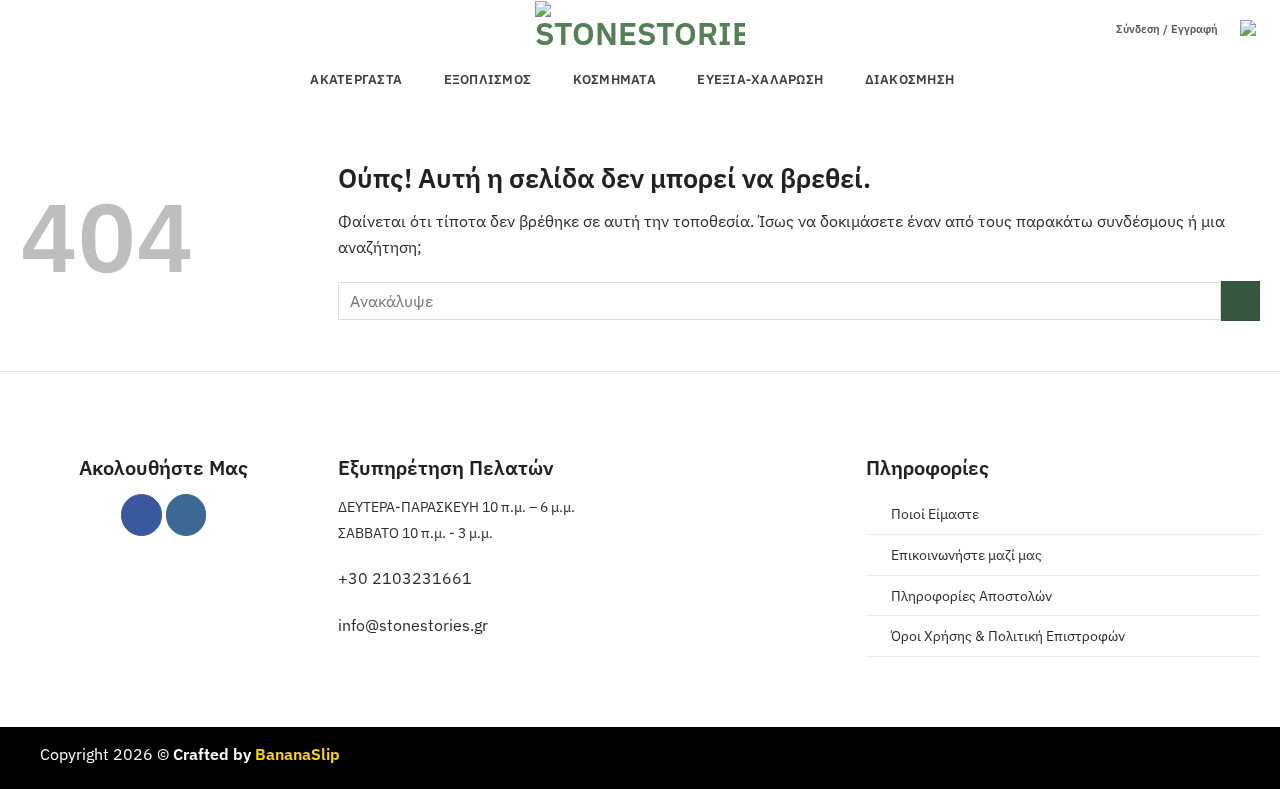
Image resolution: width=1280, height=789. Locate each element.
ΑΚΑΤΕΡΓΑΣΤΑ (356, 79)
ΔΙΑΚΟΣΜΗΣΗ (910, 79)
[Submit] (1240, 300)
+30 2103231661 (405, 578)
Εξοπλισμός (488, 79)
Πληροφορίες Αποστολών (971, 595)
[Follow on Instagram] (186, 514)
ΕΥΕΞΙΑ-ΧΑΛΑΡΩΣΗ (760, 79)
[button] (1250, 30)
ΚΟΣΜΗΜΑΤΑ (614, 79)
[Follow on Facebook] (141, 514)
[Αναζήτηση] (1087, 30)
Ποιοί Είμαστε (935, 513)
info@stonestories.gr (413, 625)
